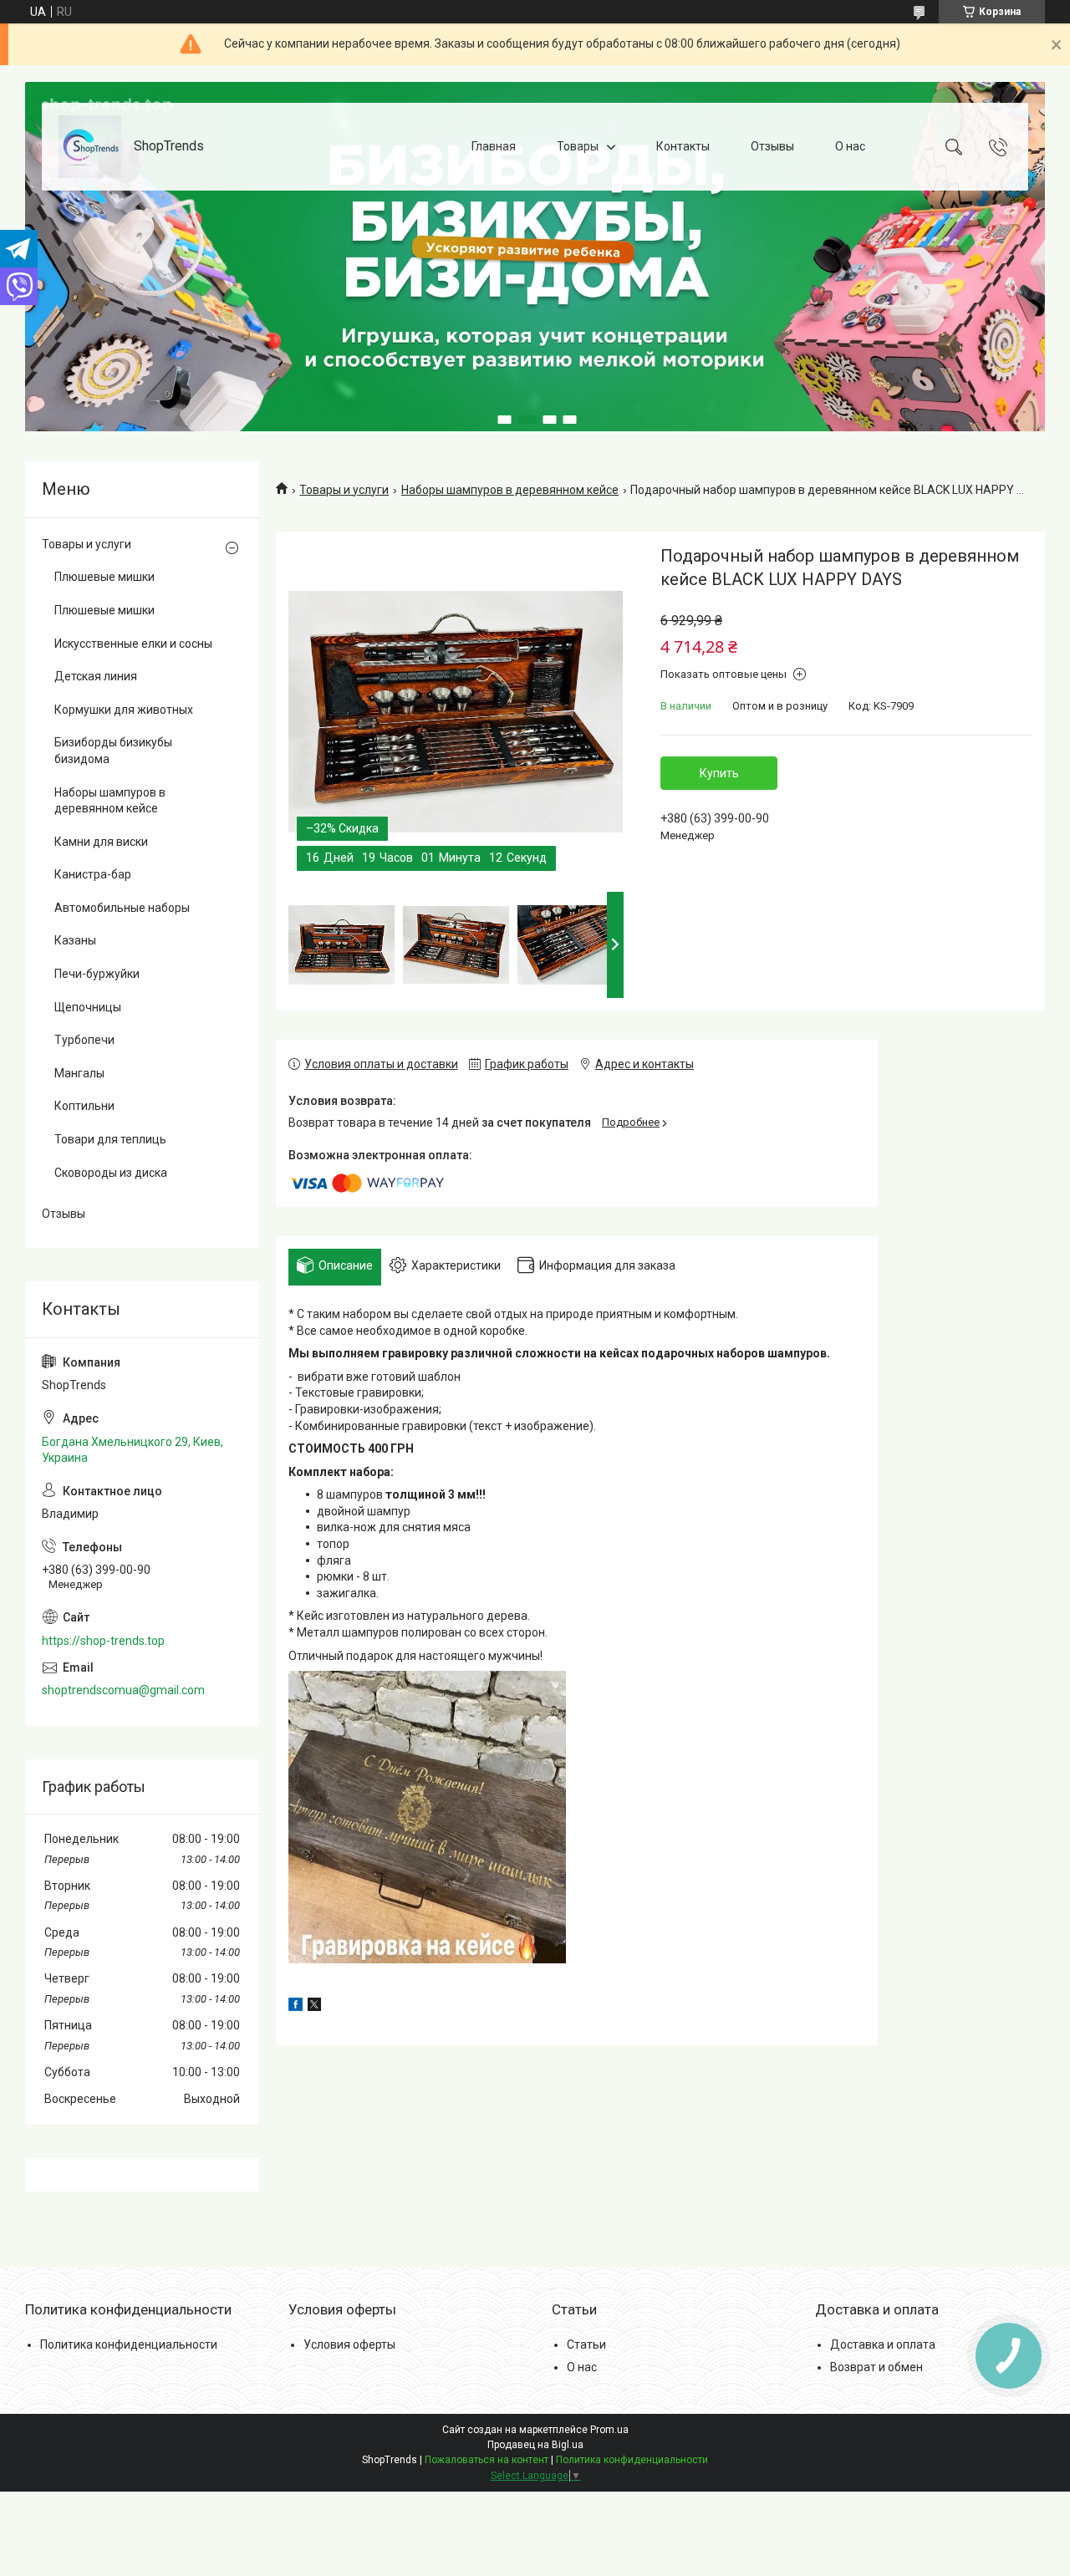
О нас (850, 146)
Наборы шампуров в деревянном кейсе (510, 490)
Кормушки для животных (124, 710)
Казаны (75, 940)
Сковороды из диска (111, 1173)
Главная (494, 146)
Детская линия (96, 676)
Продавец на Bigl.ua (535, 2445)
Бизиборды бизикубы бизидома (113, 751)
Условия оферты (349, 2344)
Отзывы (772, 146)
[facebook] (296, 2007)
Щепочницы (88, 1007)
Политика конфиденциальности (129, 2344)
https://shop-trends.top (103, 1641)
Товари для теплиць (110, 1139)
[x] (314, 2007)
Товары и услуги (344, 490)
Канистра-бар (93, 874)
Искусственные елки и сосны (133, 644)
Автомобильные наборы (122, 908)
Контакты (683, 146)
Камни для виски (101, 842)
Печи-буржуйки (97, 974)
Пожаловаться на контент (487, 2460)
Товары (578, 146)
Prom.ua (609, 2430)
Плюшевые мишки (104, 577)
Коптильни (84, 1106)
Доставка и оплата (883, 2344)
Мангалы (79, 1073)
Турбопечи (84, 1040)
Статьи (586, 2344)
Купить (719, 773)
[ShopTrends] (90, 147)
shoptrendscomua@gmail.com (123, 1690)
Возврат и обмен (876, 2367)
